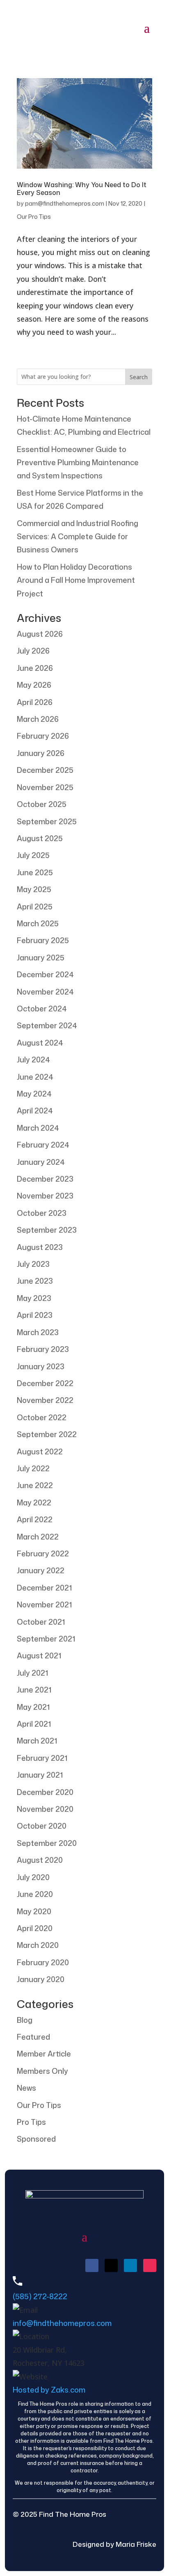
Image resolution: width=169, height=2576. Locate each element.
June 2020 (35, 1894)
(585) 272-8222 (40, 2296)
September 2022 (47, 1434)
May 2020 (34, 1911)
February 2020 (43, 1962)
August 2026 (40, 634)
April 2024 (35, 1111)
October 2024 (42, 1009)
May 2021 (33, 1707)
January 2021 (40, 1775)
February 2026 (43, 736)
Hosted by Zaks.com (49, 2390)
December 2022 (45, 1383)
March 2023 (38, 1332)
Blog (25, 2020)
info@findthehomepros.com (62, 2323)
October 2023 (42, 1213)
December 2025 (45, 770)
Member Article (44, 2054)
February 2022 (43, 1553)
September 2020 (47, 1843)
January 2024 (41, 1162)
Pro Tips (31, 2122)
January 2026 (41, 753)
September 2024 (47, 1025)
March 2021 (37, 1741)
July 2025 (33, 855)
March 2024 (38, 1128)
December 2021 (44, 1588)
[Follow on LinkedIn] (130, 2265)
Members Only (42, 2071)
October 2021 (41, 1622)
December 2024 (45, 974)
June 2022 (35, 1485)
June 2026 (35, 668)
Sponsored (36, 2139)
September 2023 (47, 1230)
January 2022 (41, 1570)
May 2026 (34, 685)
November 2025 (45, 787)
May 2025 (34, 889)
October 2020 (42, 1826)
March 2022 (38, 1537)
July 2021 (32, 1673)
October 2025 (42, 804)
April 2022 (35, 1519)
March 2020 (38, 1945)
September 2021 (46, 1639)
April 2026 (35, 702)
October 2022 (42, 1417)
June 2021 (34, 1690)
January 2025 (41, 958)
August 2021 (39, 1656)
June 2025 (35, 872)
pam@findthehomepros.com (65, 203)
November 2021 (44, 1604)
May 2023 (34, 1298)
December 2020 (45, 1792)
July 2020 (33, 1877)
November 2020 (45, 1809)
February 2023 (43, 1349)
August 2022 (40, 1451)
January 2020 (41, 1979)
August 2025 (40, 838)
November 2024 (45, 992)
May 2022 (34, 1502)
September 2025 (47, 821)
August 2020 (40, 1860)
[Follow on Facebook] (92, 2265)
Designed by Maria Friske (114, 2544)
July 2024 (33, 1060)
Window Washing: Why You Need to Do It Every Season (82, 189)
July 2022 (33, 1468)
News (26, 2088)
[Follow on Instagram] (150, 2265)
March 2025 (38, 923)
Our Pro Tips (34, 217)
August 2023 (40, 1247)
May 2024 (34, 1094)
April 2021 (34, 1724)
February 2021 (42, 1758)
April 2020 (35, 1928)
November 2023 (45, 1196)
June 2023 (35, 1281)
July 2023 (33, 1264)
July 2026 (33, 651)
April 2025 (35, 907)
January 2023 (41, 1366)
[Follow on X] (111, 2265)
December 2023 (45, 1179)
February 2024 (43, 1145)
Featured (33, 2037)
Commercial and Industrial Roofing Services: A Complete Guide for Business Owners (78, 537)
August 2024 (40, 1043)
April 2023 (35, 1315)
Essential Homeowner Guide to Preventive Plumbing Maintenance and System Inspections (78, 463)
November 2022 (45, 1400)
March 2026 (38, 719)
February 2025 (43, 940)
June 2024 (35, 1077)
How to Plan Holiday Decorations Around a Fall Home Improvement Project (76, 580)
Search (139, 377)
